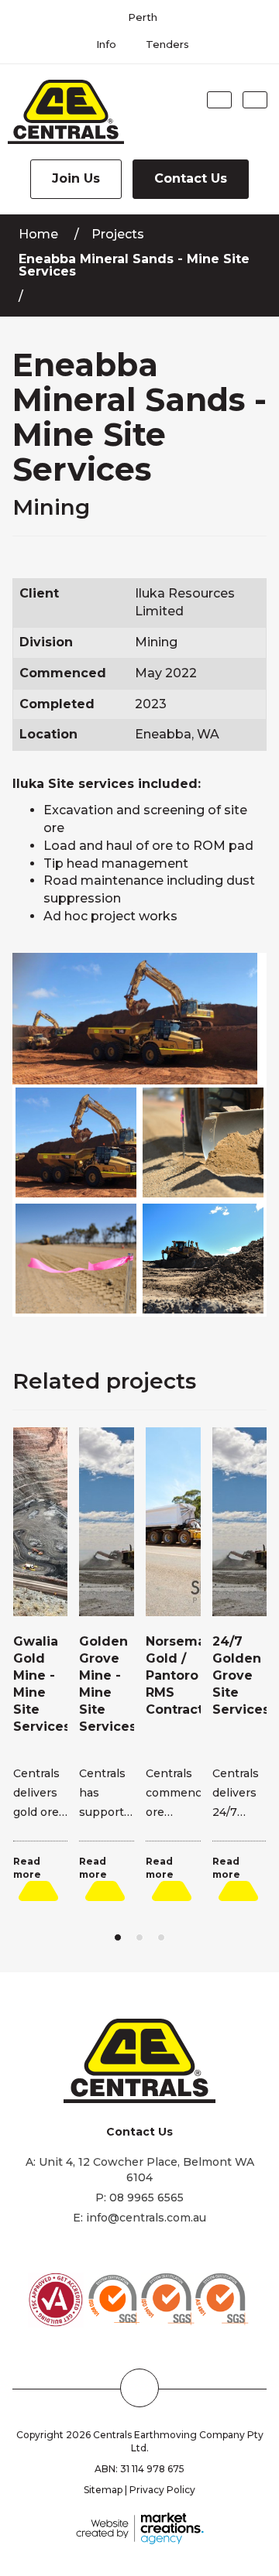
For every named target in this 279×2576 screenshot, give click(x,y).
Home (38, 234)
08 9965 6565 (146, 2197)
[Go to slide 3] (161, 1937)
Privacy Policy (162, 2490)
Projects (118, 234)
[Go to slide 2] (139, 1937)
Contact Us (191, 178)
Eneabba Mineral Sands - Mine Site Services (134, 265)
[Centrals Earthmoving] (62, 112)
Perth (143, 17)
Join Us (76, 178)
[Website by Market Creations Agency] (140, 2528)
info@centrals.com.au (146, 2218)
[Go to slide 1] (118, 1937)
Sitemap (103, 2490)
